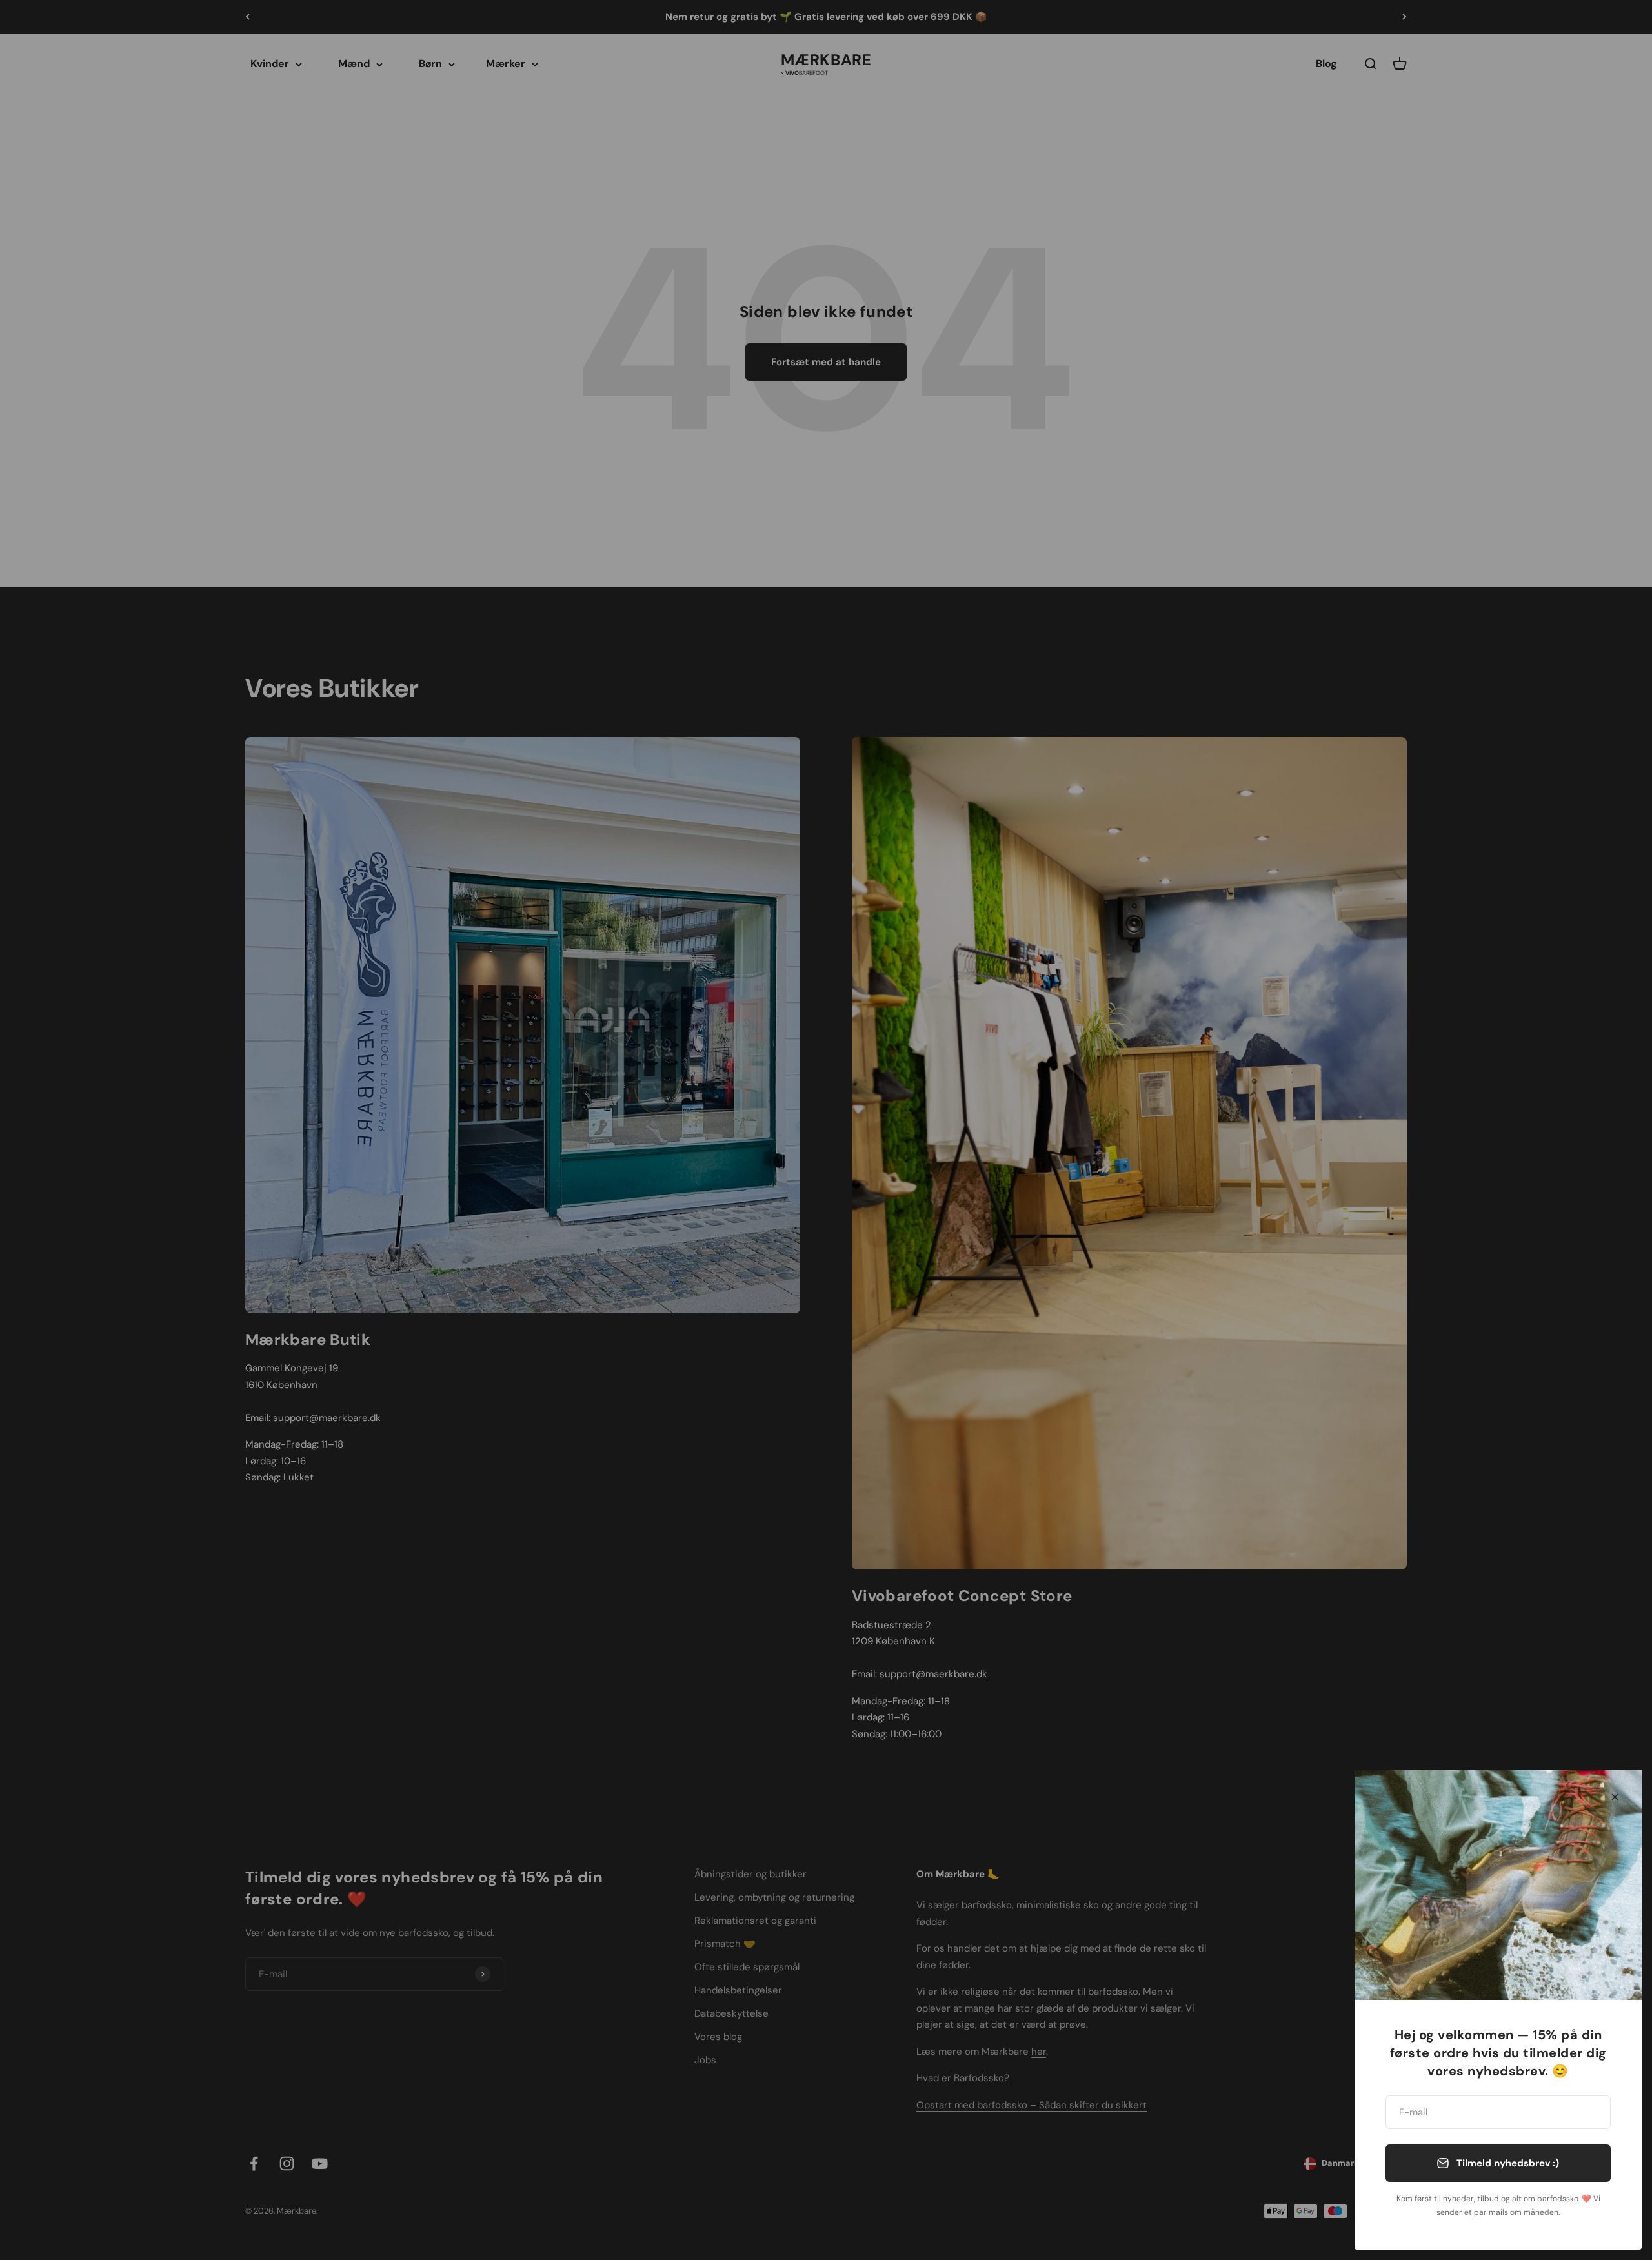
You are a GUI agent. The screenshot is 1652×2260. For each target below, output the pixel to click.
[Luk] (1615, 1797)
